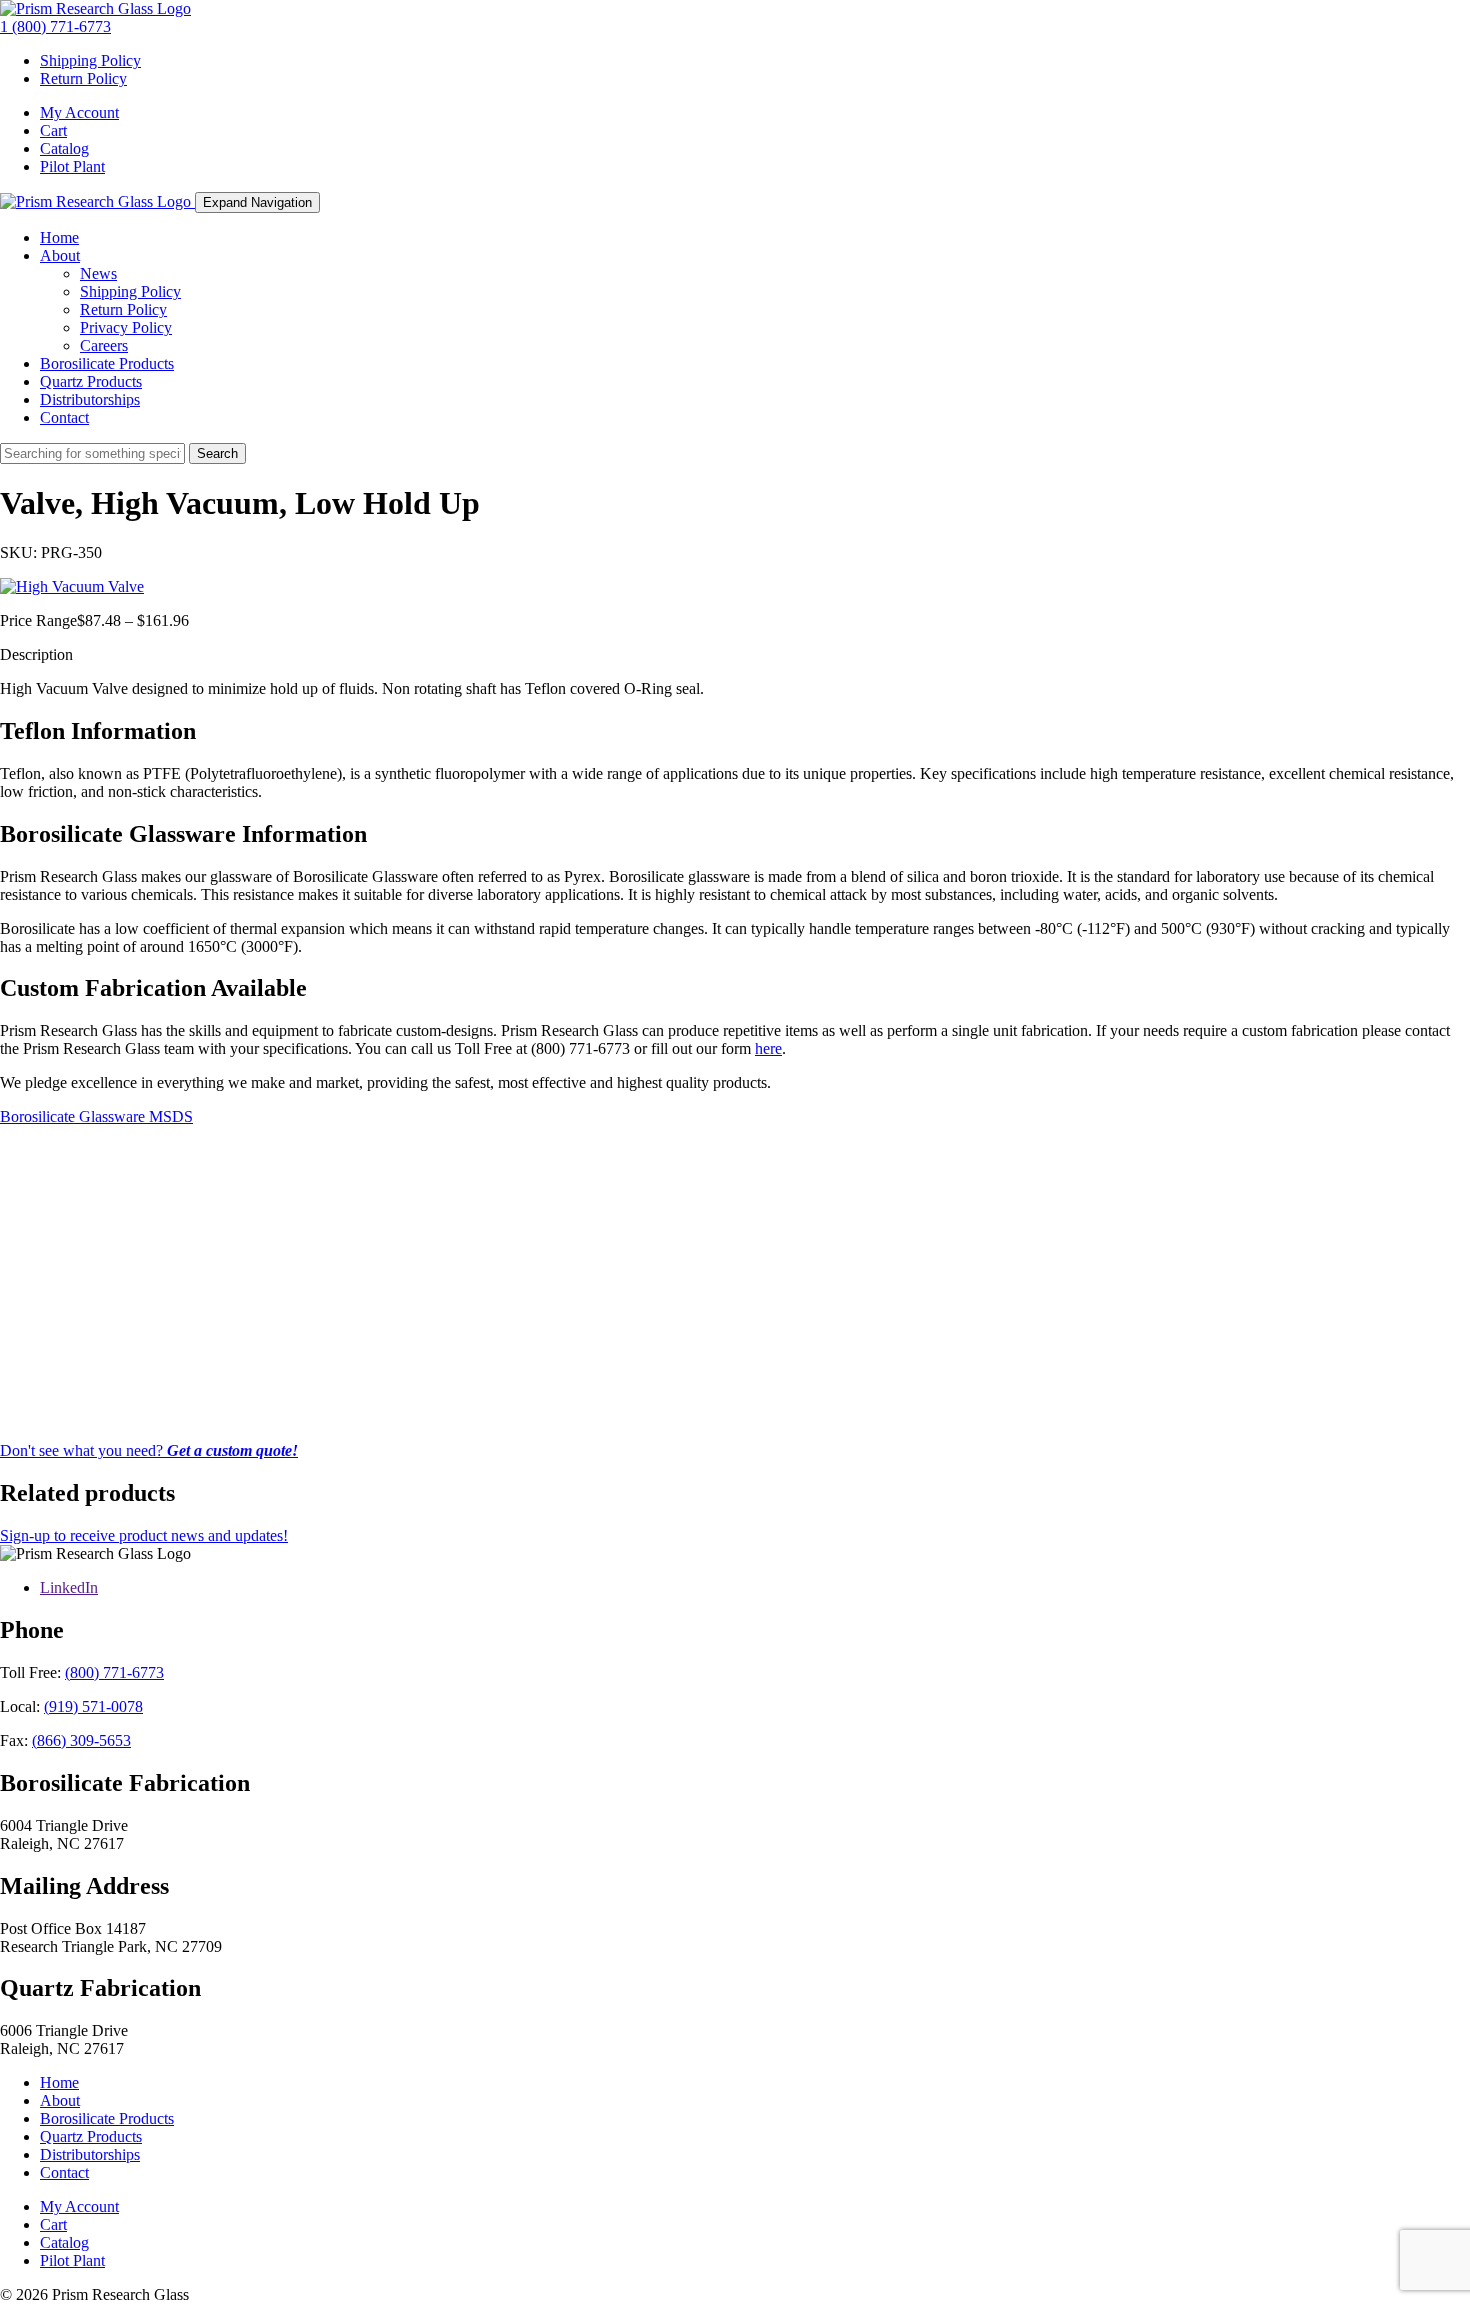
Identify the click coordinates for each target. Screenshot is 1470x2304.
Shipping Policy (90, 60)
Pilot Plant (72, 166)
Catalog (64, 148)
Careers (104, 345)
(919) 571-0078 (93, 1706)
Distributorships (90, 399)
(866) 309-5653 (81, 1740)
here (768, 1048)
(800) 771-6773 (114, 1672)
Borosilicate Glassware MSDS (96, 1116)
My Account (79, 112)
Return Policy (83, 78)
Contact (64, 417)
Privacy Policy (126, 327)
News (98, 273)
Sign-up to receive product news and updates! (144, 1535)
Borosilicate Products (107, 363)
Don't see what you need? (149, 1450)
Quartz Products (91, 381)
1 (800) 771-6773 (55, 26)
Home (59, 237)
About (60, 255)
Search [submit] (217, 453)
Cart (53, 130)
